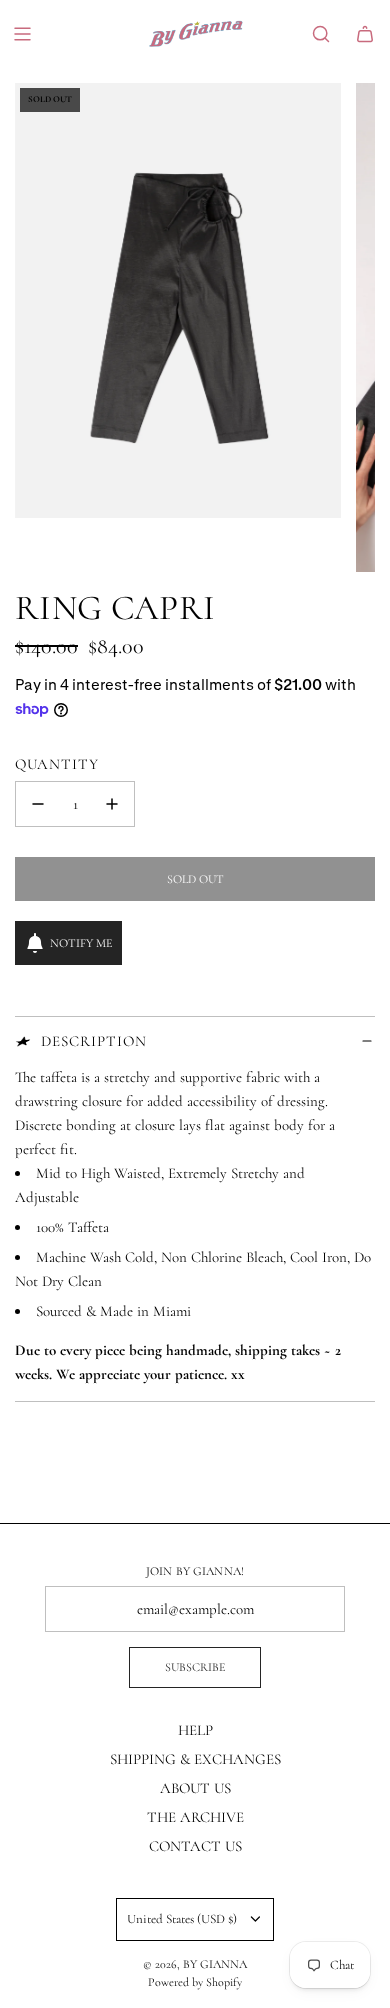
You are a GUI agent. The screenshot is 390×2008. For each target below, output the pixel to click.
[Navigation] (22, 34)
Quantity (57, 764)
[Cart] (365, 34)
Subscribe (195, 1667)
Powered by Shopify (195, 1982)
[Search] (321, 34)
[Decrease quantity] (38, 804)
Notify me (81, 943)
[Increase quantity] (112, 804)
